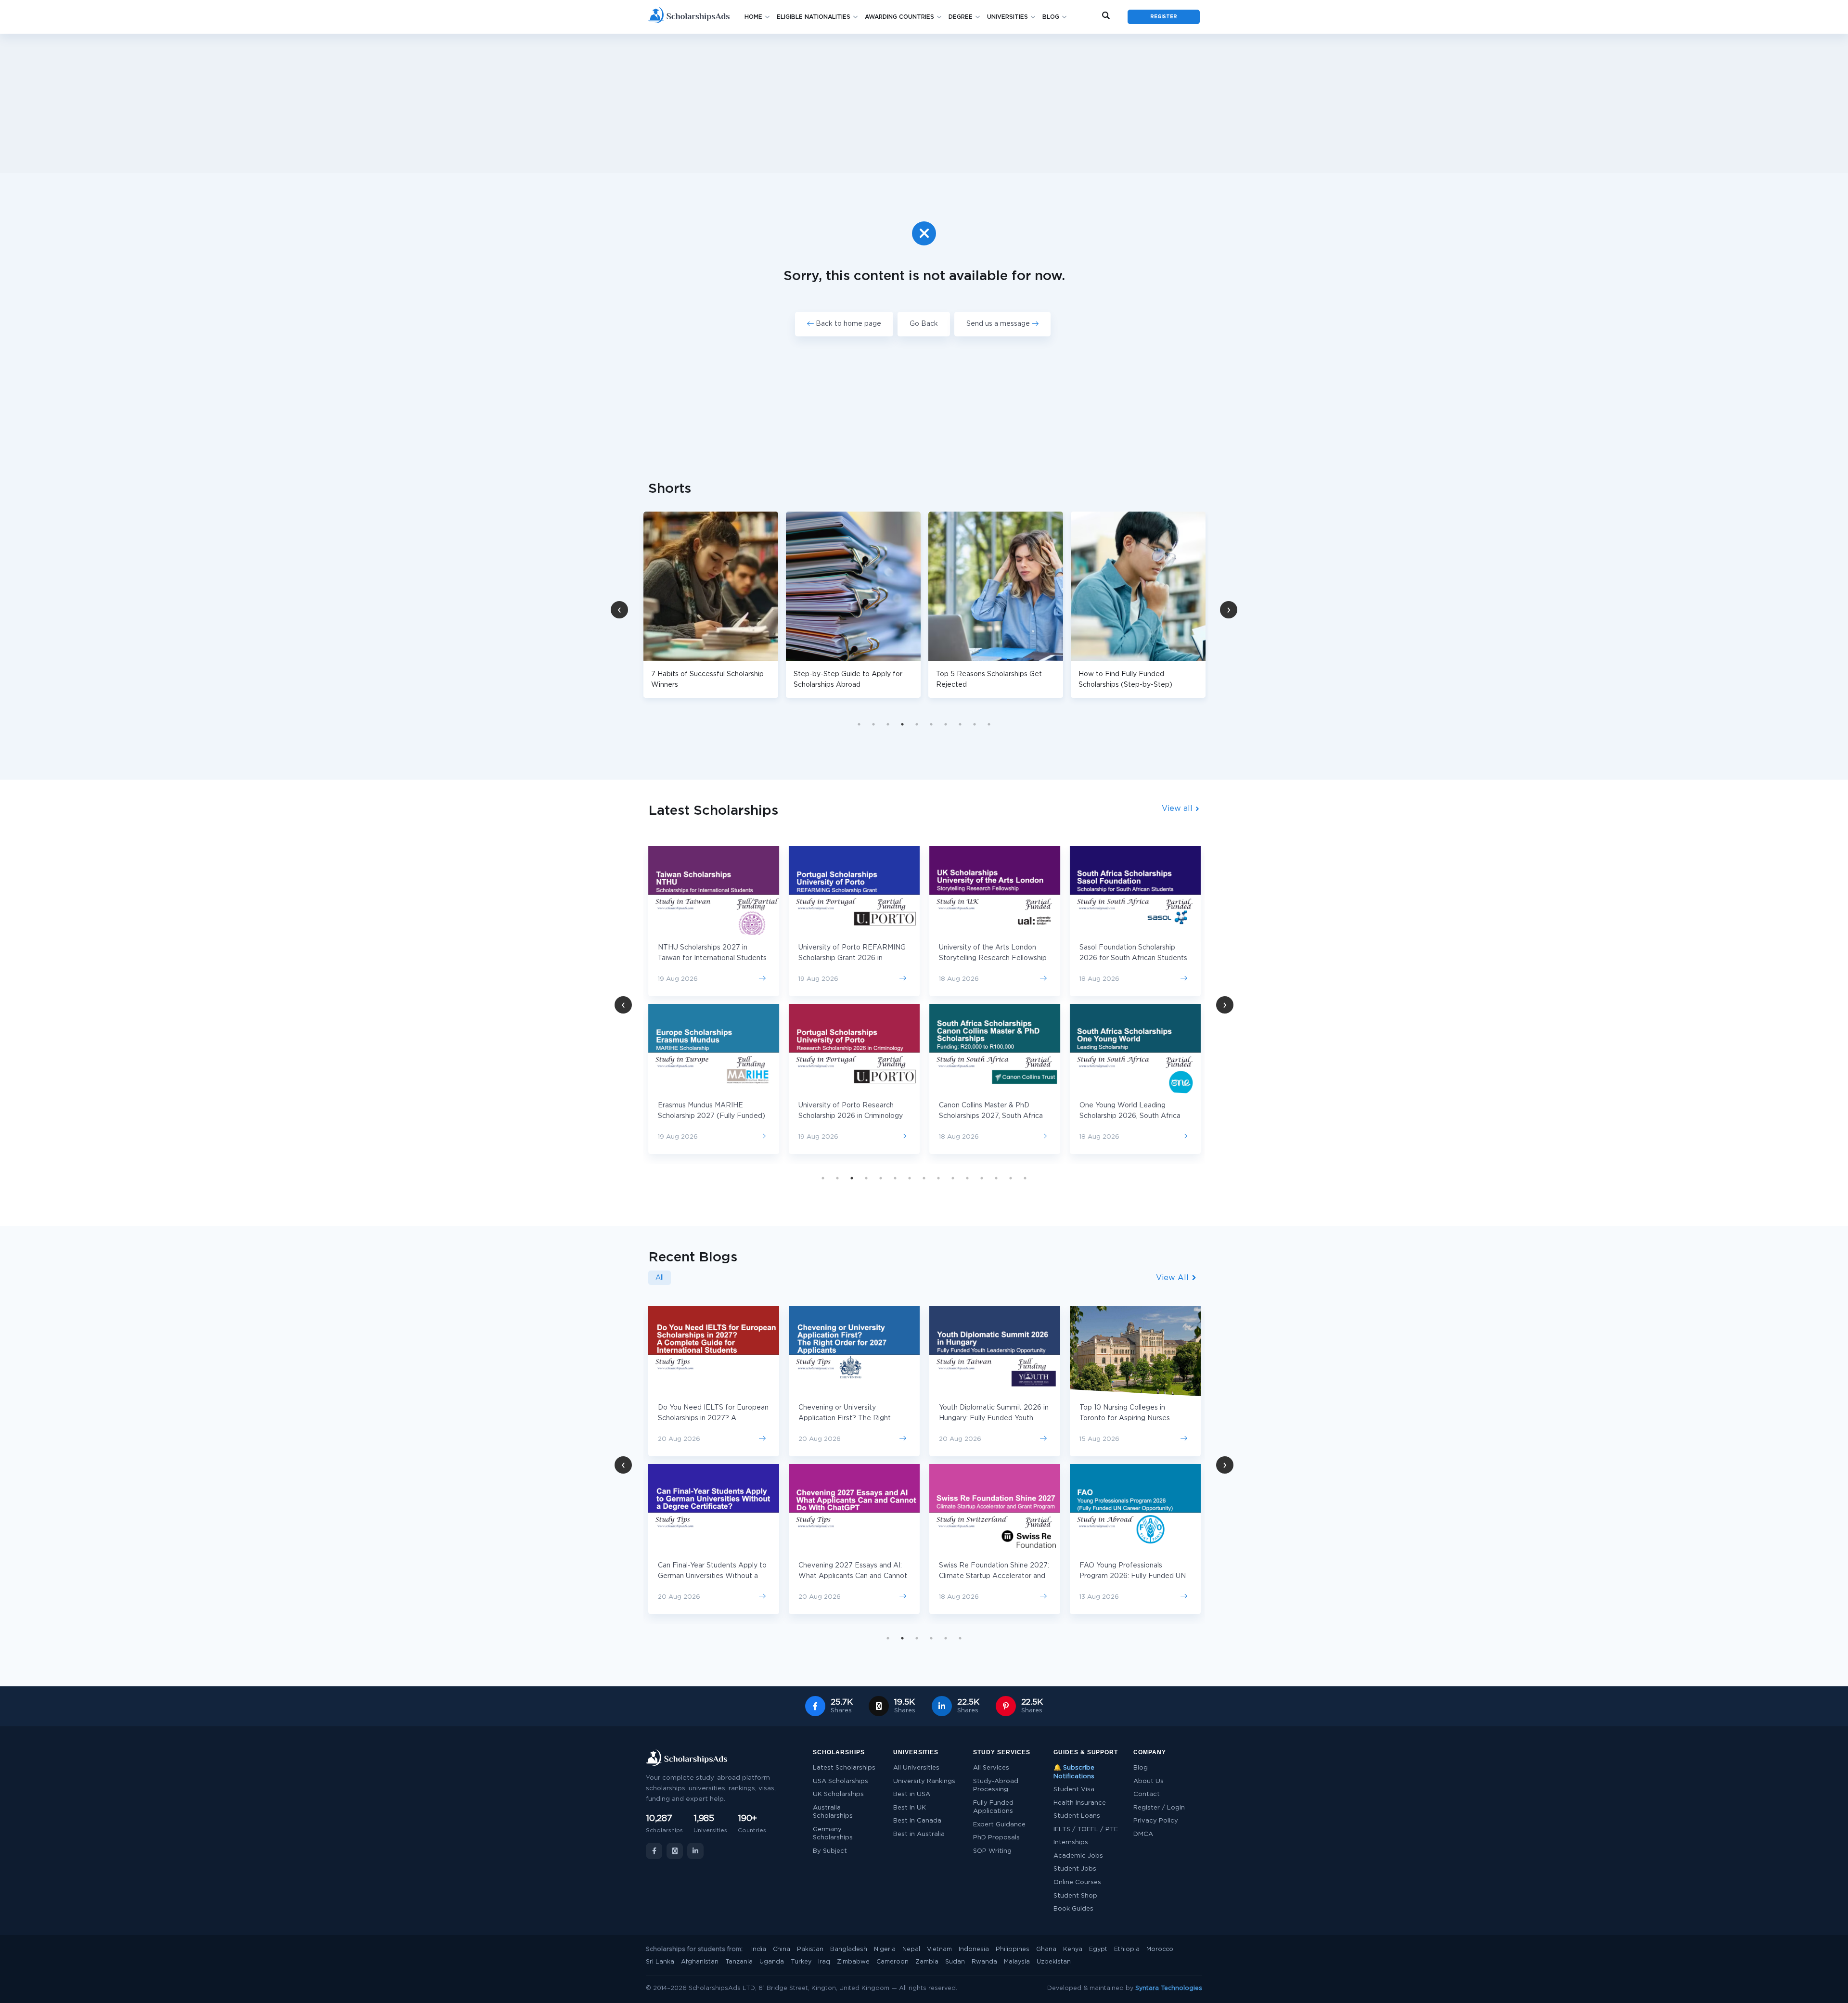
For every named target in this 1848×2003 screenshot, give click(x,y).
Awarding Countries (899, 17)
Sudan (955, 1962)
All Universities (916, 1768)
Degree (961, 17)
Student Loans (1077, 1816)
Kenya (1073, 1949)
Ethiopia (1127, 1949)
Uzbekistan (1054, 1962)
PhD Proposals (996, 1838)
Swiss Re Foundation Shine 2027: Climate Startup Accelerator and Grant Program (853, 1576)
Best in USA (912, 1794)
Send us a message (999, 324)
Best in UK (910, 1808)
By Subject (830, 1851)
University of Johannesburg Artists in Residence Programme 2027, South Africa (1140, 958)
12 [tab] (982, 1178)
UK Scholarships (838, 1794)
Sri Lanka (660, 1962)
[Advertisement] (924, 103)
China (782, 1949)
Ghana (1046, 1949)
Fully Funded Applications (993, 1807)
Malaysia (1017, 1962)
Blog (1051, 17)
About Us (1149, 1781)
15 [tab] (1025, 1178)
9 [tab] (975, 724)
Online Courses (1077, 1882)
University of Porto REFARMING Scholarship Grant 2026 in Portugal (719, 958)
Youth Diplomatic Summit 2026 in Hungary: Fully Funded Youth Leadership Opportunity (853, 1418)
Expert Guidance (999, 1825)
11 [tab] (967, 1178)
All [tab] (660, 1278)
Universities (1007, 17)
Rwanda (984, 1962)
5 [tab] (917, 724)
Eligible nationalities (814, 17)
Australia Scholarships (833, 1812)
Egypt (1098, 1949)
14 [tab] (1011, 1178)
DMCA (1143, 1834)
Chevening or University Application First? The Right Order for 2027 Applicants (704, 1418)
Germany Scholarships (833, 1834)
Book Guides (1073, 1909)
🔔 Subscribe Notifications (1074, 1772)
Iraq (824, 1962)
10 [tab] (989, 724)
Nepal (911, 1949)
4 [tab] (902, 724)
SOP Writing (992, 1851)
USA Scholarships (841, 1781)
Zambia (927, 1962)
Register (1164, 17)
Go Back (924, 324)
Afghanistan (700, 1962)
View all (1178, 809)
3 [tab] (888, 724)
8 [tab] (960, 724)
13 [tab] (996, 1178)
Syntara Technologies (1169, 1988)
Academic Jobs (1078, 1856)
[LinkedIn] (695, 1851)
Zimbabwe (853, 1962)
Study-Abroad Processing (996, 1786)
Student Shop (1075, 1896)
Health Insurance (1080, 1803)
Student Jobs (1075, 1869)
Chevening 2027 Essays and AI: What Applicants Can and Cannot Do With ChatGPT (712, 1576)
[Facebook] (654, 1851)
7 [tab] (946, 724)
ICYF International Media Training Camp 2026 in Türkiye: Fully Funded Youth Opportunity (1134, 1576)
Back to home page (847, 324)
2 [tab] (873, 724)
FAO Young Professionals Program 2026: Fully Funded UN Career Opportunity (992, 1576)
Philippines (1013, 1949)
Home (753, 17)
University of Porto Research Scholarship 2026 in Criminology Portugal (717, 1116)
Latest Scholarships (844, 1768)
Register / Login (1159, 1808)
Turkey (801, 1962)
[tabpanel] (853, 605)
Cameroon (892, 1962)
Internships (1071, 1843)
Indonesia (974, 1949)
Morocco (1160, 1949)
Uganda (772, 1962)
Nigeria (885, 1949)
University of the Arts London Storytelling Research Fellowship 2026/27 (860, 958)
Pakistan (810, 1949)
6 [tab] (931, 724)
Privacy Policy (1156, 1821)
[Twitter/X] (675, 1851)
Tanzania (739, 1962)
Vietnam (939, 1949)
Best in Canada (917, 1821)
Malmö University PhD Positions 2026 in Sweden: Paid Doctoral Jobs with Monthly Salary (1131, 1418)
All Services (991, 1768)
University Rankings (924, 1781)
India (759, 1949)
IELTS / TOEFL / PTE (1086, 1830)
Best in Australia (919, 1834)
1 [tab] (859, 724)
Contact (1147, 1794)
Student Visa (1074, 1790)
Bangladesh (849, 1949)
